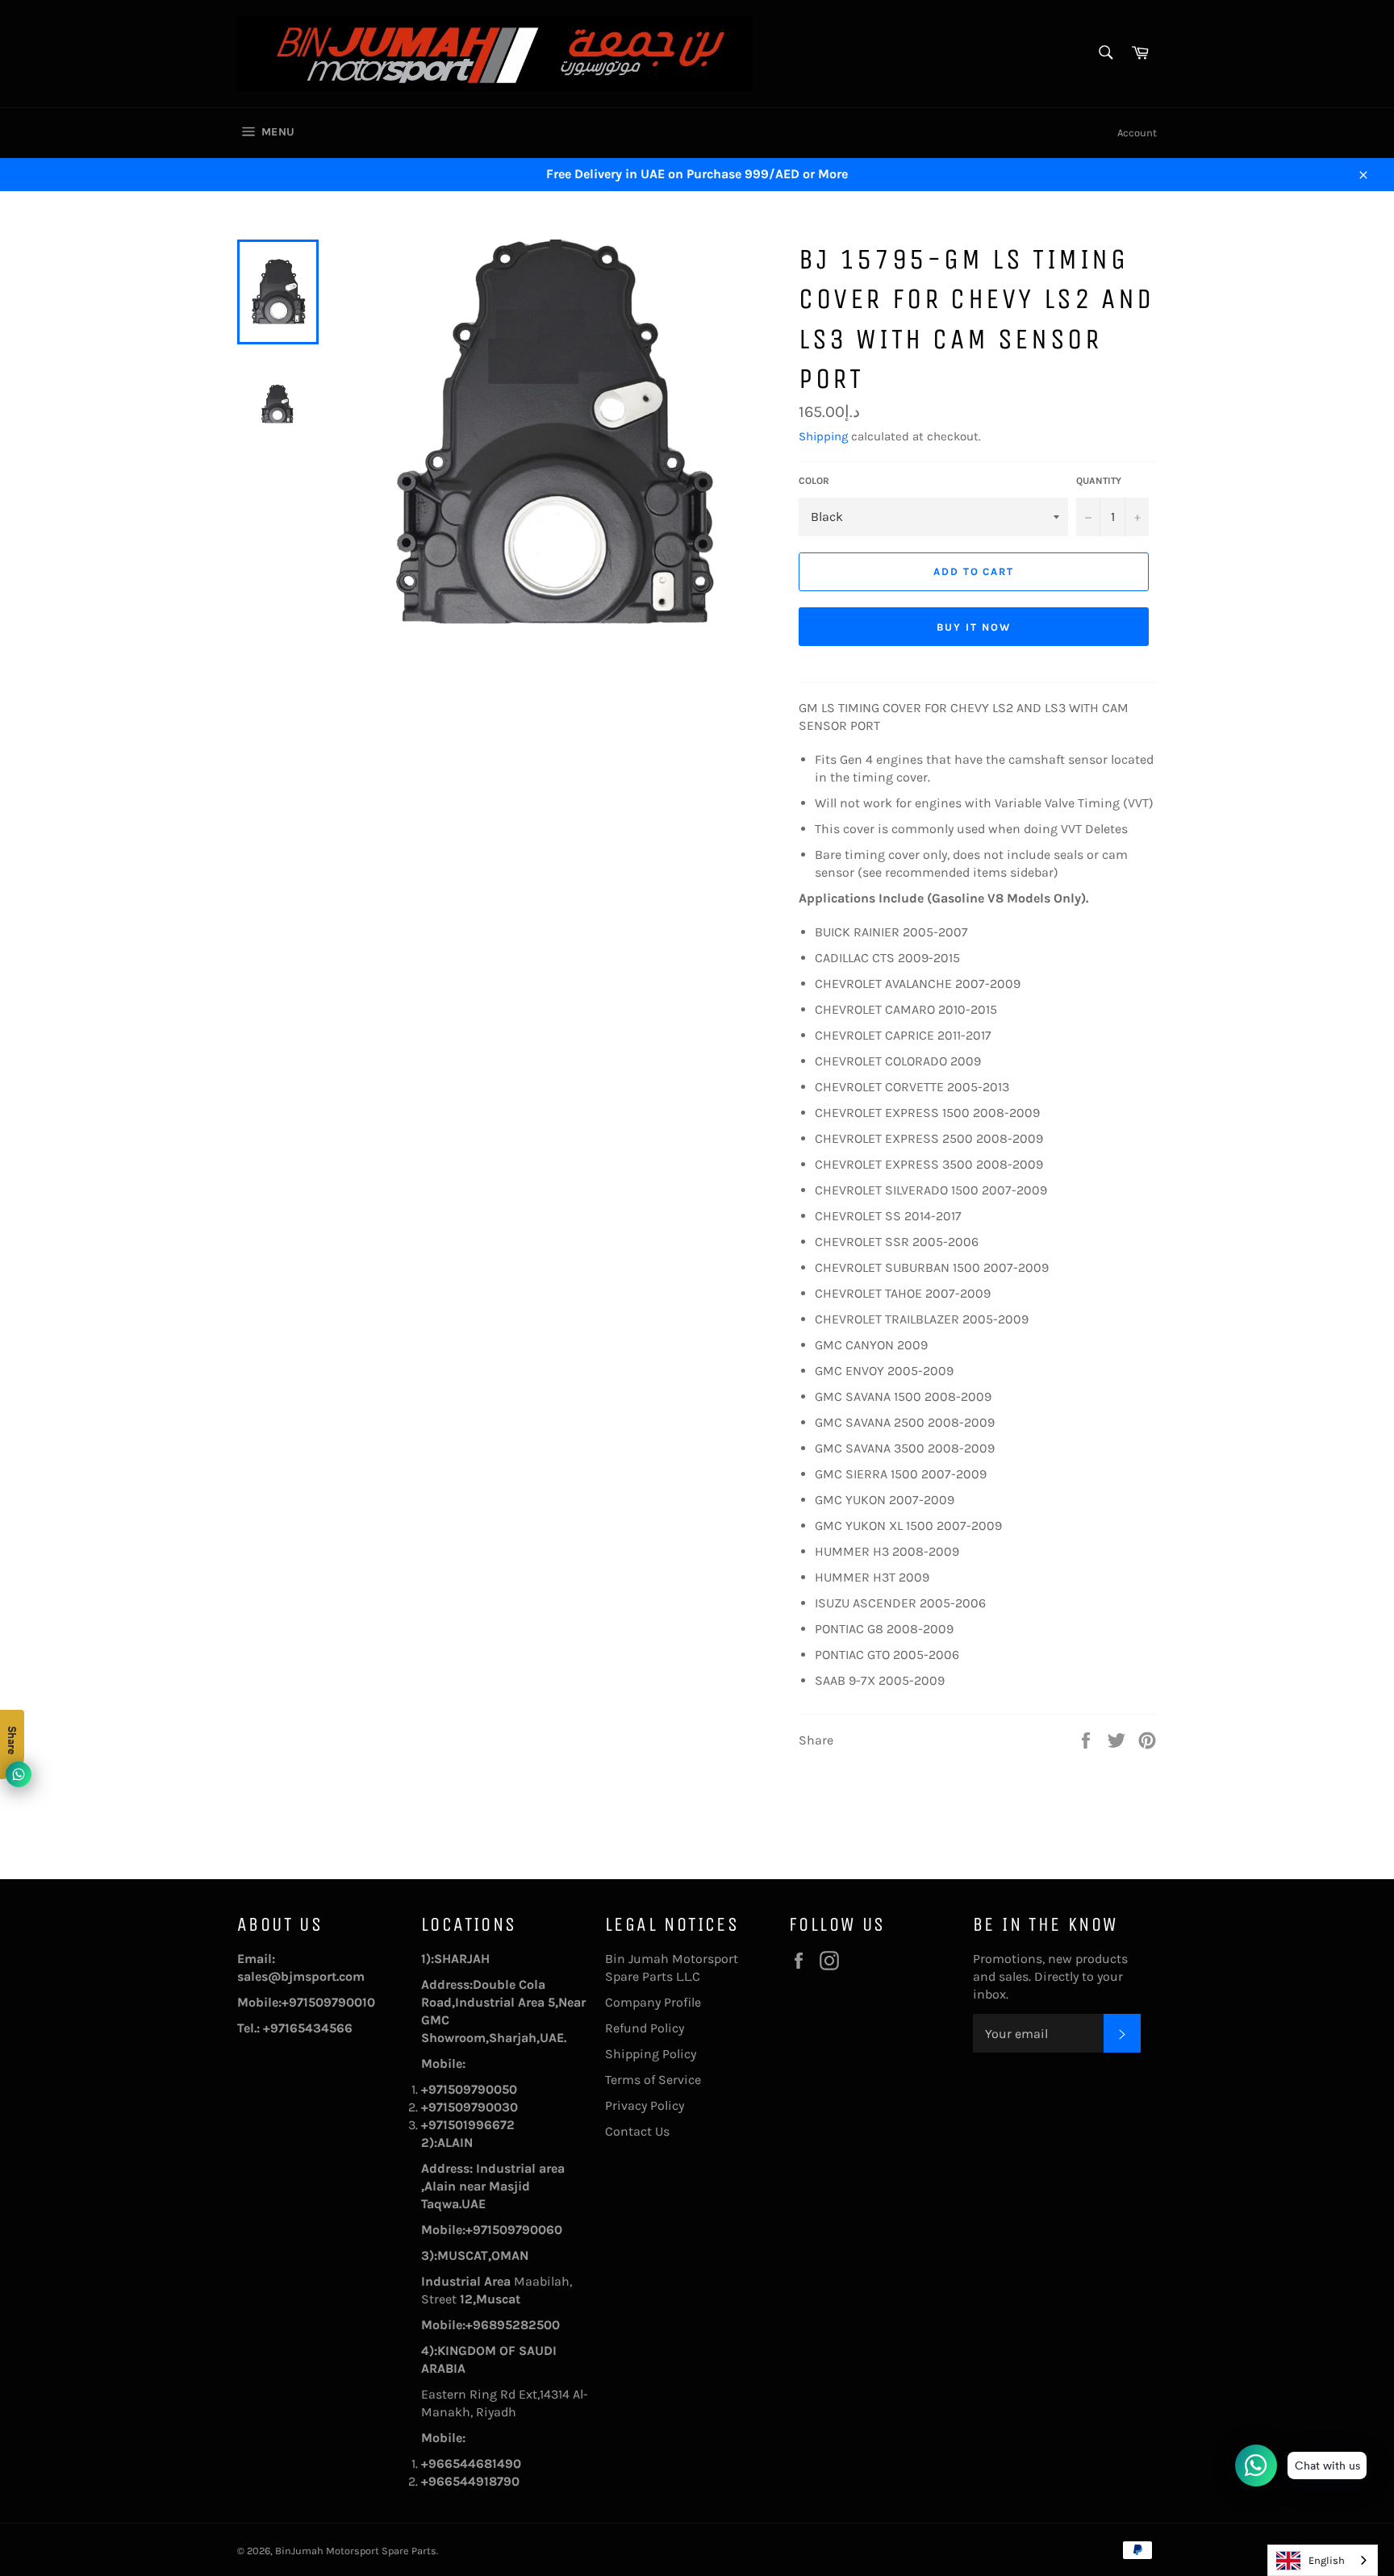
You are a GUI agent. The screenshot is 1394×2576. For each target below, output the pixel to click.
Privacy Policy (645, 2105)
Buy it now (974, 627)
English (1327, 2560)
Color (814, 481)
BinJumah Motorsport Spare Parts (356, 2551)
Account (1137, 133)
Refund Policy (645, 2028)
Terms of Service (653, 2080)
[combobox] (1323, 2560)
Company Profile (653, 2002)
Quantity (1099, 481)
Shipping (823, 436)
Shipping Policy (651, 2054)
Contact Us (637, 2131)
